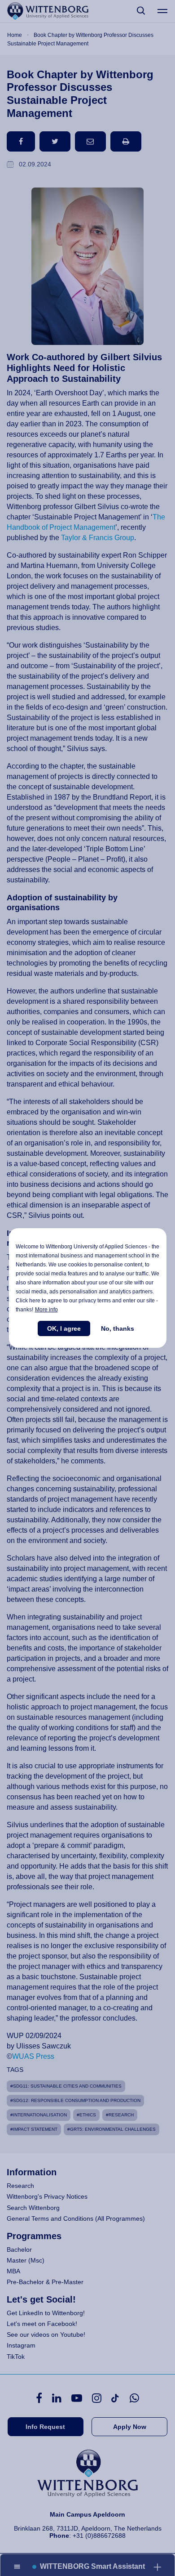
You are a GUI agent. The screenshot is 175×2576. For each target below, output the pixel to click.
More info (46, 1310)
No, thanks (118, 1328)
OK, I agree (64, 1328)
